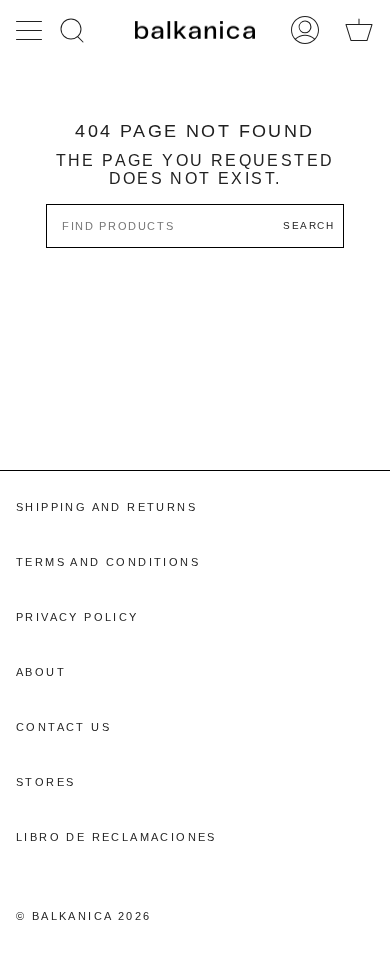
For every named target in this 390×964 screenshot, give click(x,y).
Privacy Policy (77, 617)
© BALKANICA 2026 (83, 916)
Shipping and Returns (106, 507)
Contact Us (63, 727)
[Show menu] (31, 30)
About (41, 672)
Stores (45, 782)
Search (308, 225)
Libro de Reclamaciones (116, 837)
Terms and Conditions (108, 562)
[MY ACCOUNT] (305, 30)
